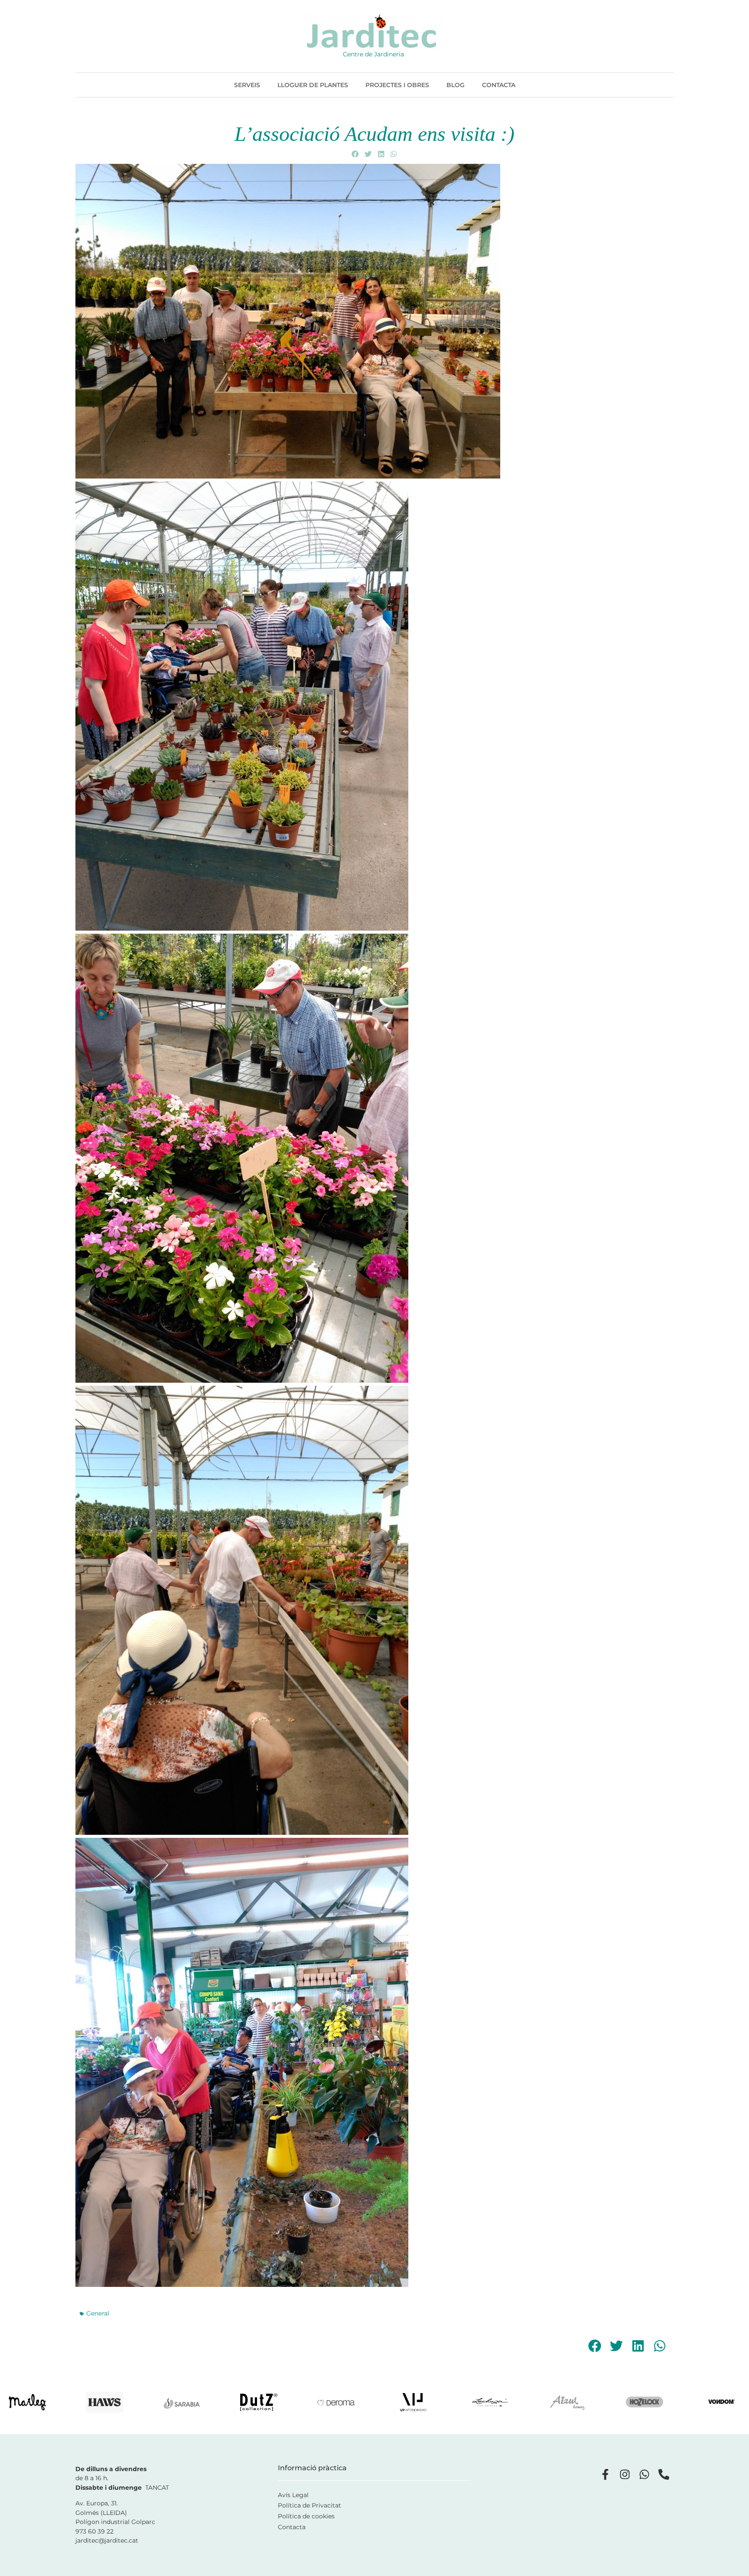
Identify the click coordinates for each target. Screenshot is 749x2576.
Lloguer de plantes (313, 85)
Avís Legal (293, 2495)
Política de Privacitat (309, 2505)
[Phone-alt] (664, 2474)
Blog (456, 85)
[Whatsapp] (644, 2474)
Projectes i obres (397, 85)
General (98, 2313)
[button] (355, 154)
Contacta (499, 85)
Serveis (247, 85)
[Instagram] (625, 2474)
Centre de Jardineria (373, 54)
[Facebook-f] (605, 2474)
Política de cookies (306, 2516)
